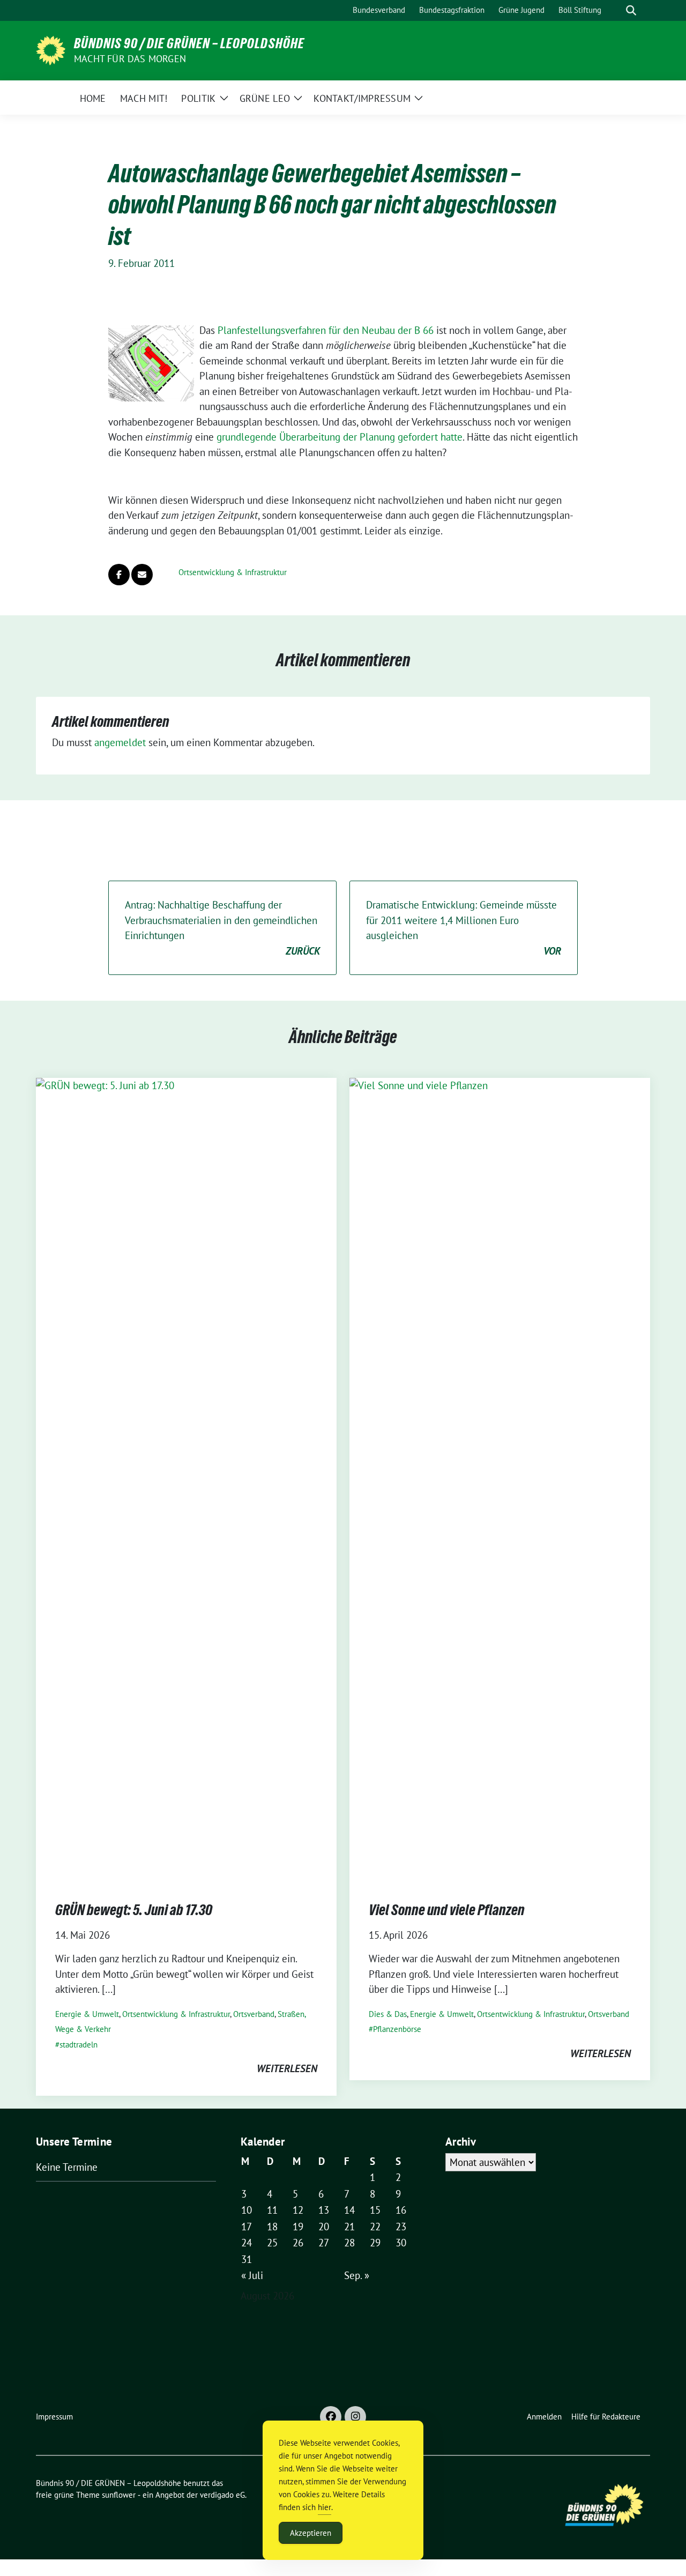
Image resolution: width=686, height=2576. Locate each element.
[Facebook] (331, 2417)
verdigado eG (222, 2495)
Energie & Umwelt (87, 2014)
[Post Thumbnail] (186, 1479)
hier (325, 2507)
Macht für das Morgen (130, 59)
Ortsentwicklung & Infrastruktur (233, 572)
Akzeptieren (311, 2533)
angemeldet (120, 742)
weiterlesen (287, 2068)
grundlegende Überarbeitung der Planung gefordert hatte (340, 437)
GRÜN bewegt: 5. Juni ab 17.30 (134, 1910)
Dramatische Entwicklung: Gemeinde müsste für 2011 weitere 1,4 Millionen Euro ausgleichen (464, 928)
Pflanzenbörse (397, 2029)
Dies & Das (388, 2014)
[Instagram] (355, 2417)
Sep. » (357, 2275)
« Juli (252, 2275)
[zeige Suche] (631, 10)
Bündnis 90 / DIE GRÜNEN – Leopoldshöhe (189, 43)
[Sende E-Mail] (142, 575)
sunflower (119, 2495)
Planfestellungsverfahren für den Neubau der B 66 (326, 330)
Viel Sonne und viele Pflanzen (447, 1910)
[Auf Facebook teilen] (119, 575)
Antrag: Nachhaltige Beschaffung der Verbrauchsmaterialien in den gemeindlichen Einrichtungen (222, 928)
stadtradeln (79, 2045)
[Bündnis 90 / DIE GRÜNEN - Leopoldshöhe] (51, 49)
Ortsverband (254, 2014)
